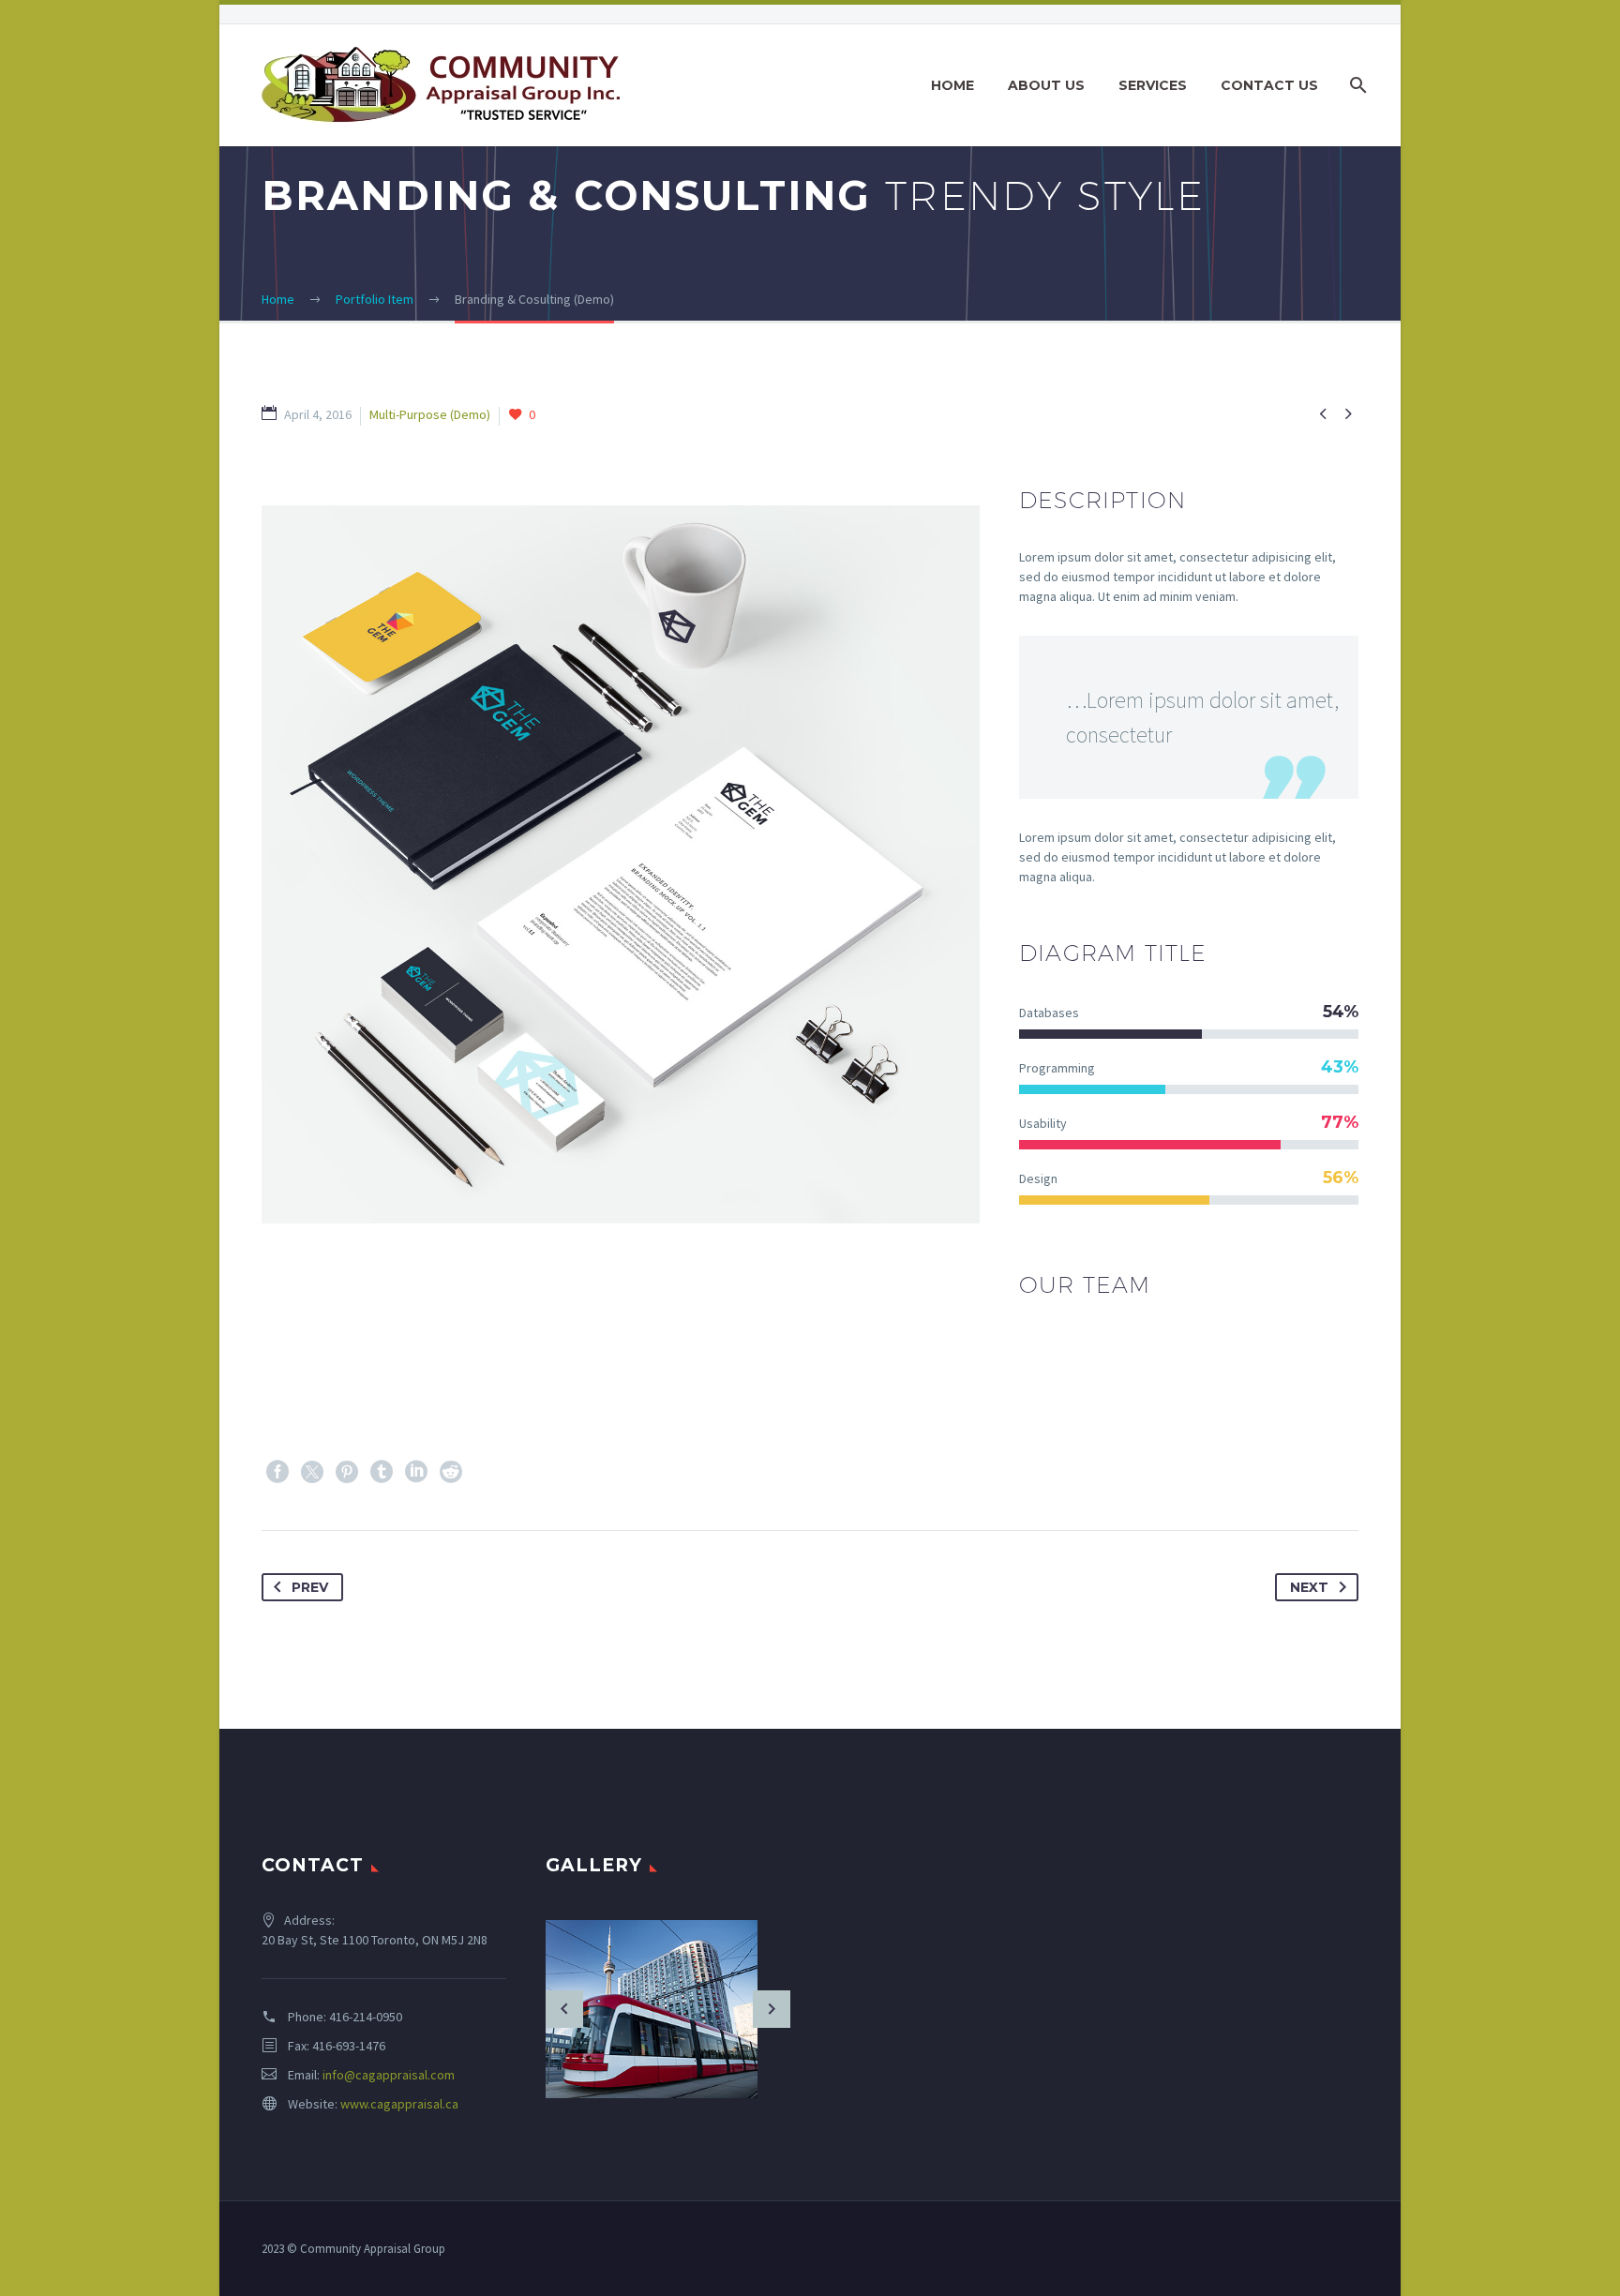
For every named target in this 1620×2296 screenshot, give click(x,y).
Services (1153, 85)
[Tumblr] (382, 1472)
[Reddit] (451, 1472)
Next (1309, 1587)
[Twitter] (312, 1472)
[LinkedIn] (416, 1472)
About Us (1046, 85)
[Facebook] (277, 1472)
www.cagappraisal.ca (399, 2104)
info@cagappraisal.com (389, 2075)
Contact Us (1269, 85)
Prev (310, 1587)
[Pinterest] (347, 1472)
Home (952, 85)
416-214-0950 (366, 2017)
